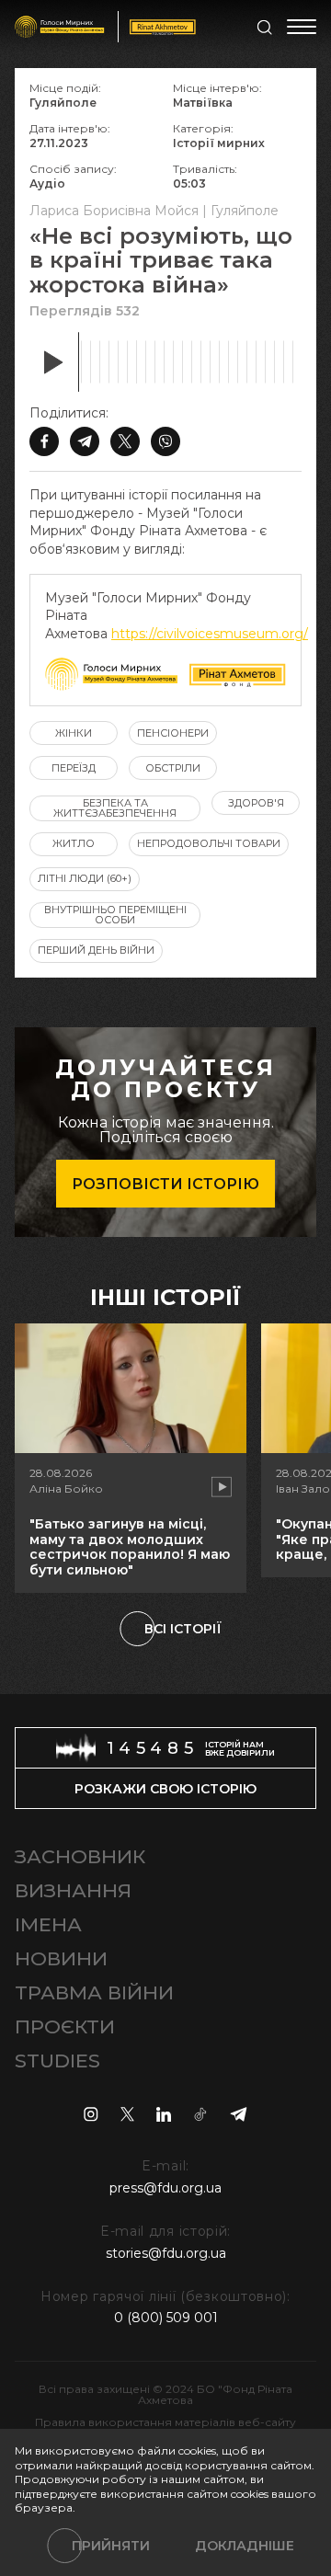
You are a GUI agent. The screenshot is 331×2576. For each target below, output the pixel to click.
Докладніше (245, 2546)
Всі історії (183, 1629)
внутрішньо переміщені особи (115, 915)
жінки (74, 733)
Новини (61, 1958)
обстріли (173, 768)
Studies (57, 2061)
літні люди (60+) (85, 878)
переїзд (74, 768)
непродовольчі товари (209, 843)
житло (74, 843)
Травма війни (94, 1992)
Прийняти (111, 2546)
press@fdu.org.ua (165, 2188)
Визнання (73, 1890)
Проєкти (65, 2026)
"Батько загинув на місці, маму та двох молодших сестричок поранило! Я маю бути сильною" (130, 1547)
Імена (48, 1924)
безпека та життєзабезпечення (115, 808)
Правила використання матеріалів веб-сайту (165, 2422)
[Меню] (302, 27)
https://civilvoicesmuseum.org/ (210, 634)
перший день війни (96, 950)
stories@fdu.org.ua (166, 2253)
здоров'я (256, 803)
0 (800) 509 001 (166, 2318)
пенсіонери (173, 733)
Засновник (80, 1856)
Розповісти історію (165, 1184)
